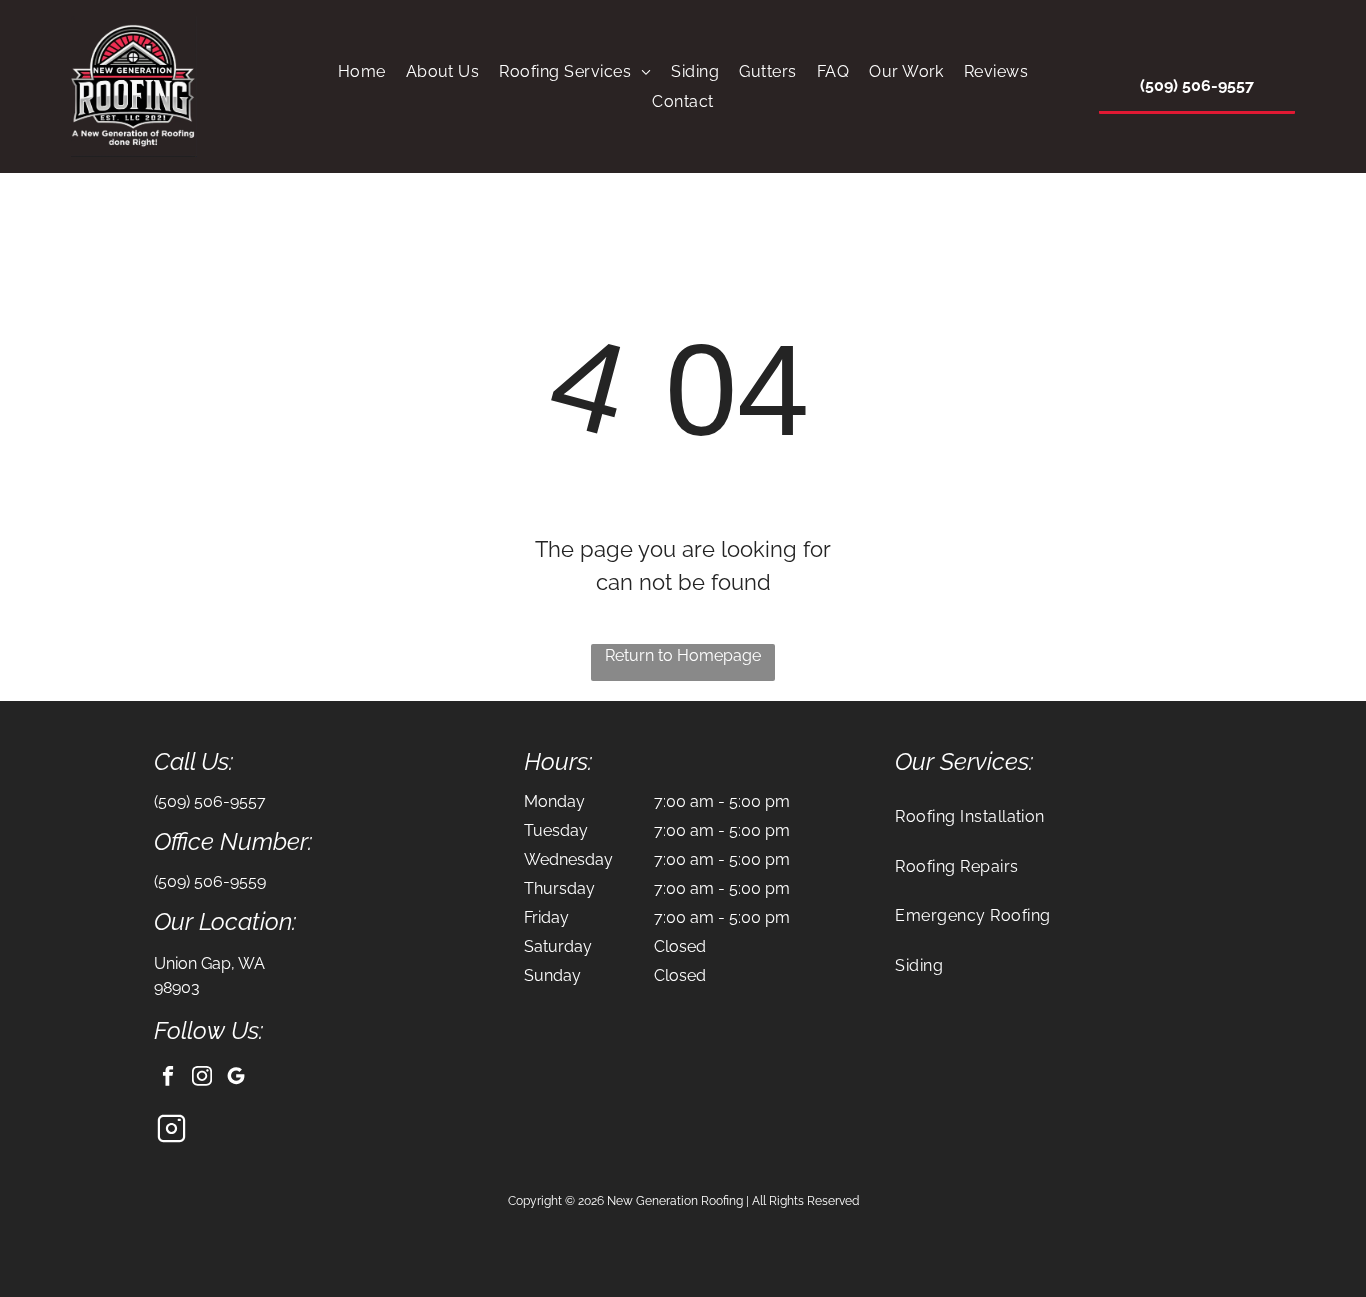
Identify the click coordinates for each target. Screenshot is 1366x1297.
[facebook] (168, 1078)
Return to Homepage (683, 655)
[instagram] (202, 1078)
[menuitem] (362, 71)
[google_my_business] (236, 1078)
